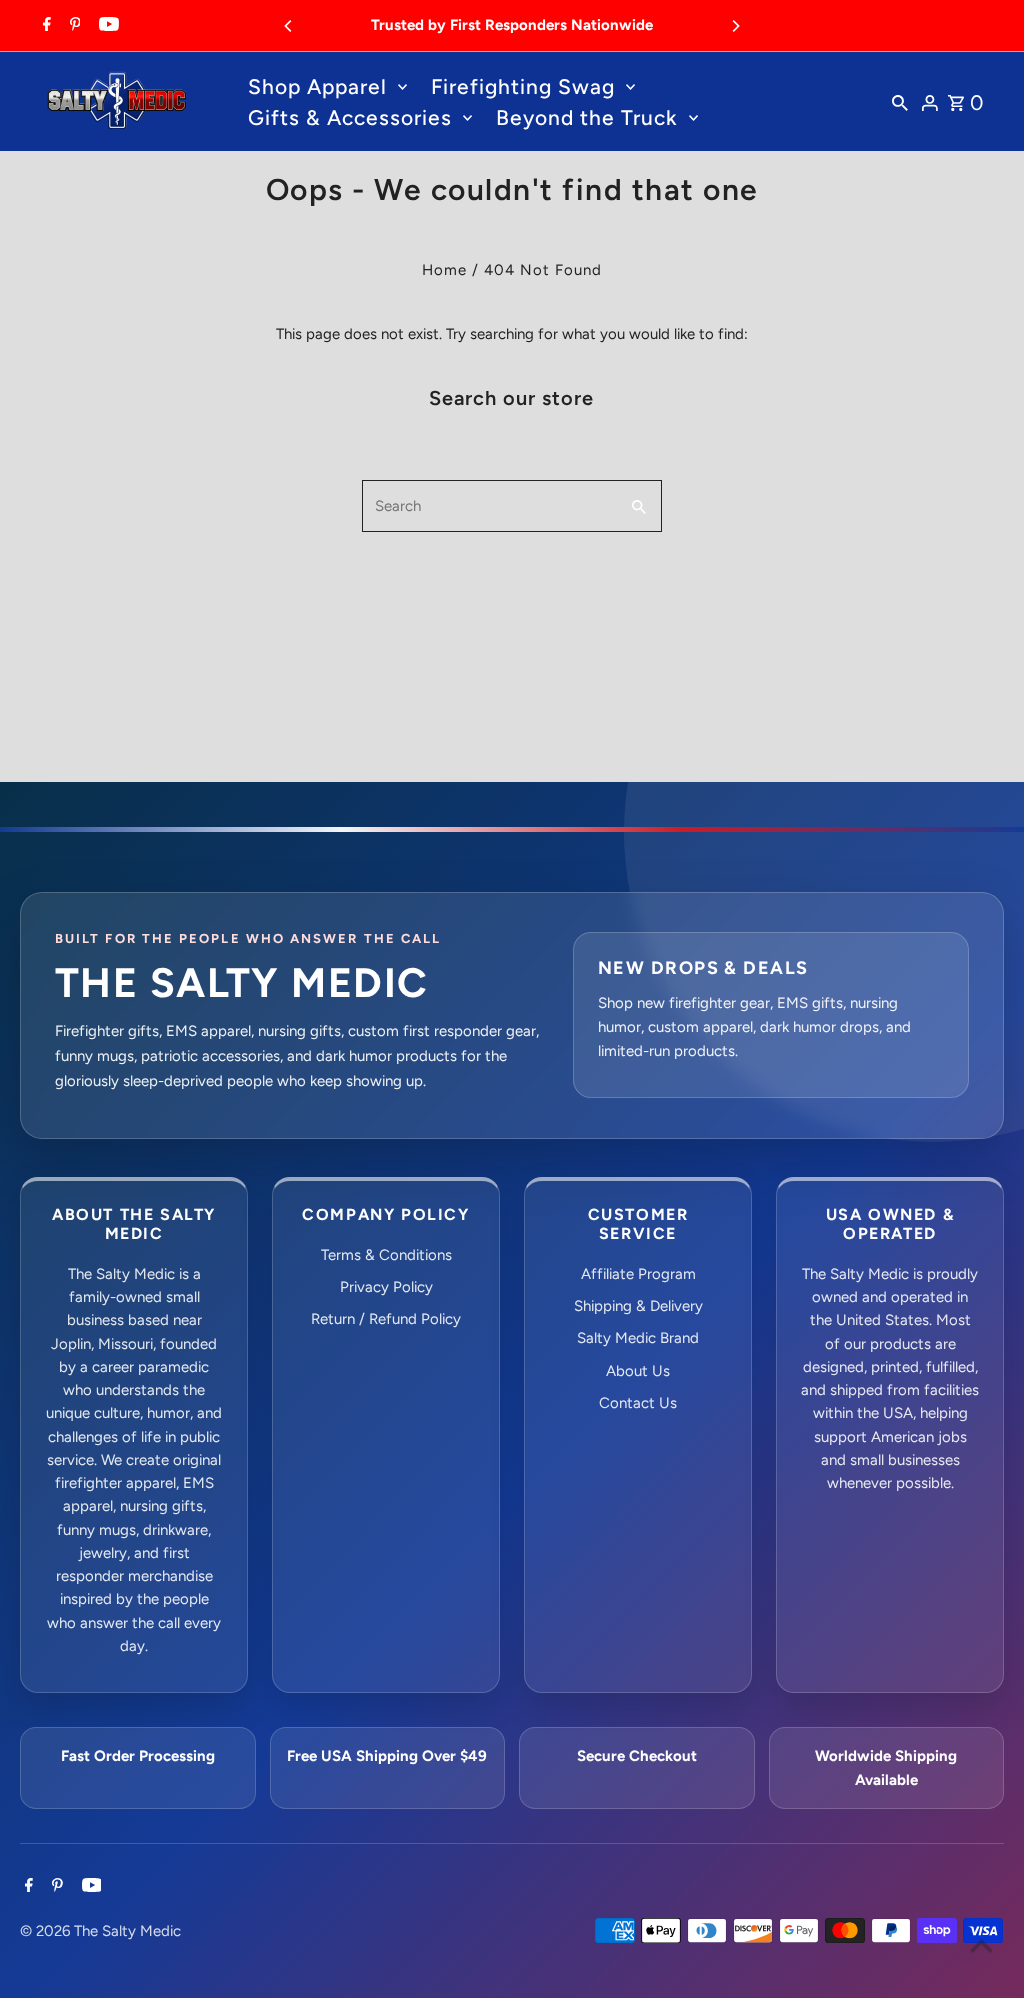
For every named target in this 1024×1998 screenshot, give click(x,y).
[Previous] (289, 26)
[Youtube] (106, 26)
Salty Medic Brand (638, 1338)
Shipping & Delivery (638, 1306)
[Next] (735, 26)
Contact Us (638, 1403)
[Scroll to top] (981, 1945)
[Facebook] (44, 26)
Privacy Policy (386, 1287)
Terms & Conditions (386, 1255)
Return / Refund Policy (386, 1319)
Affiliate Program (638, 1274)
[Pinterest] (73, 26)
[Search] (900, 102)
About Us (638, 1371)
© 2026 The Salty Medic (100, 1931)
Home (444, 270)
